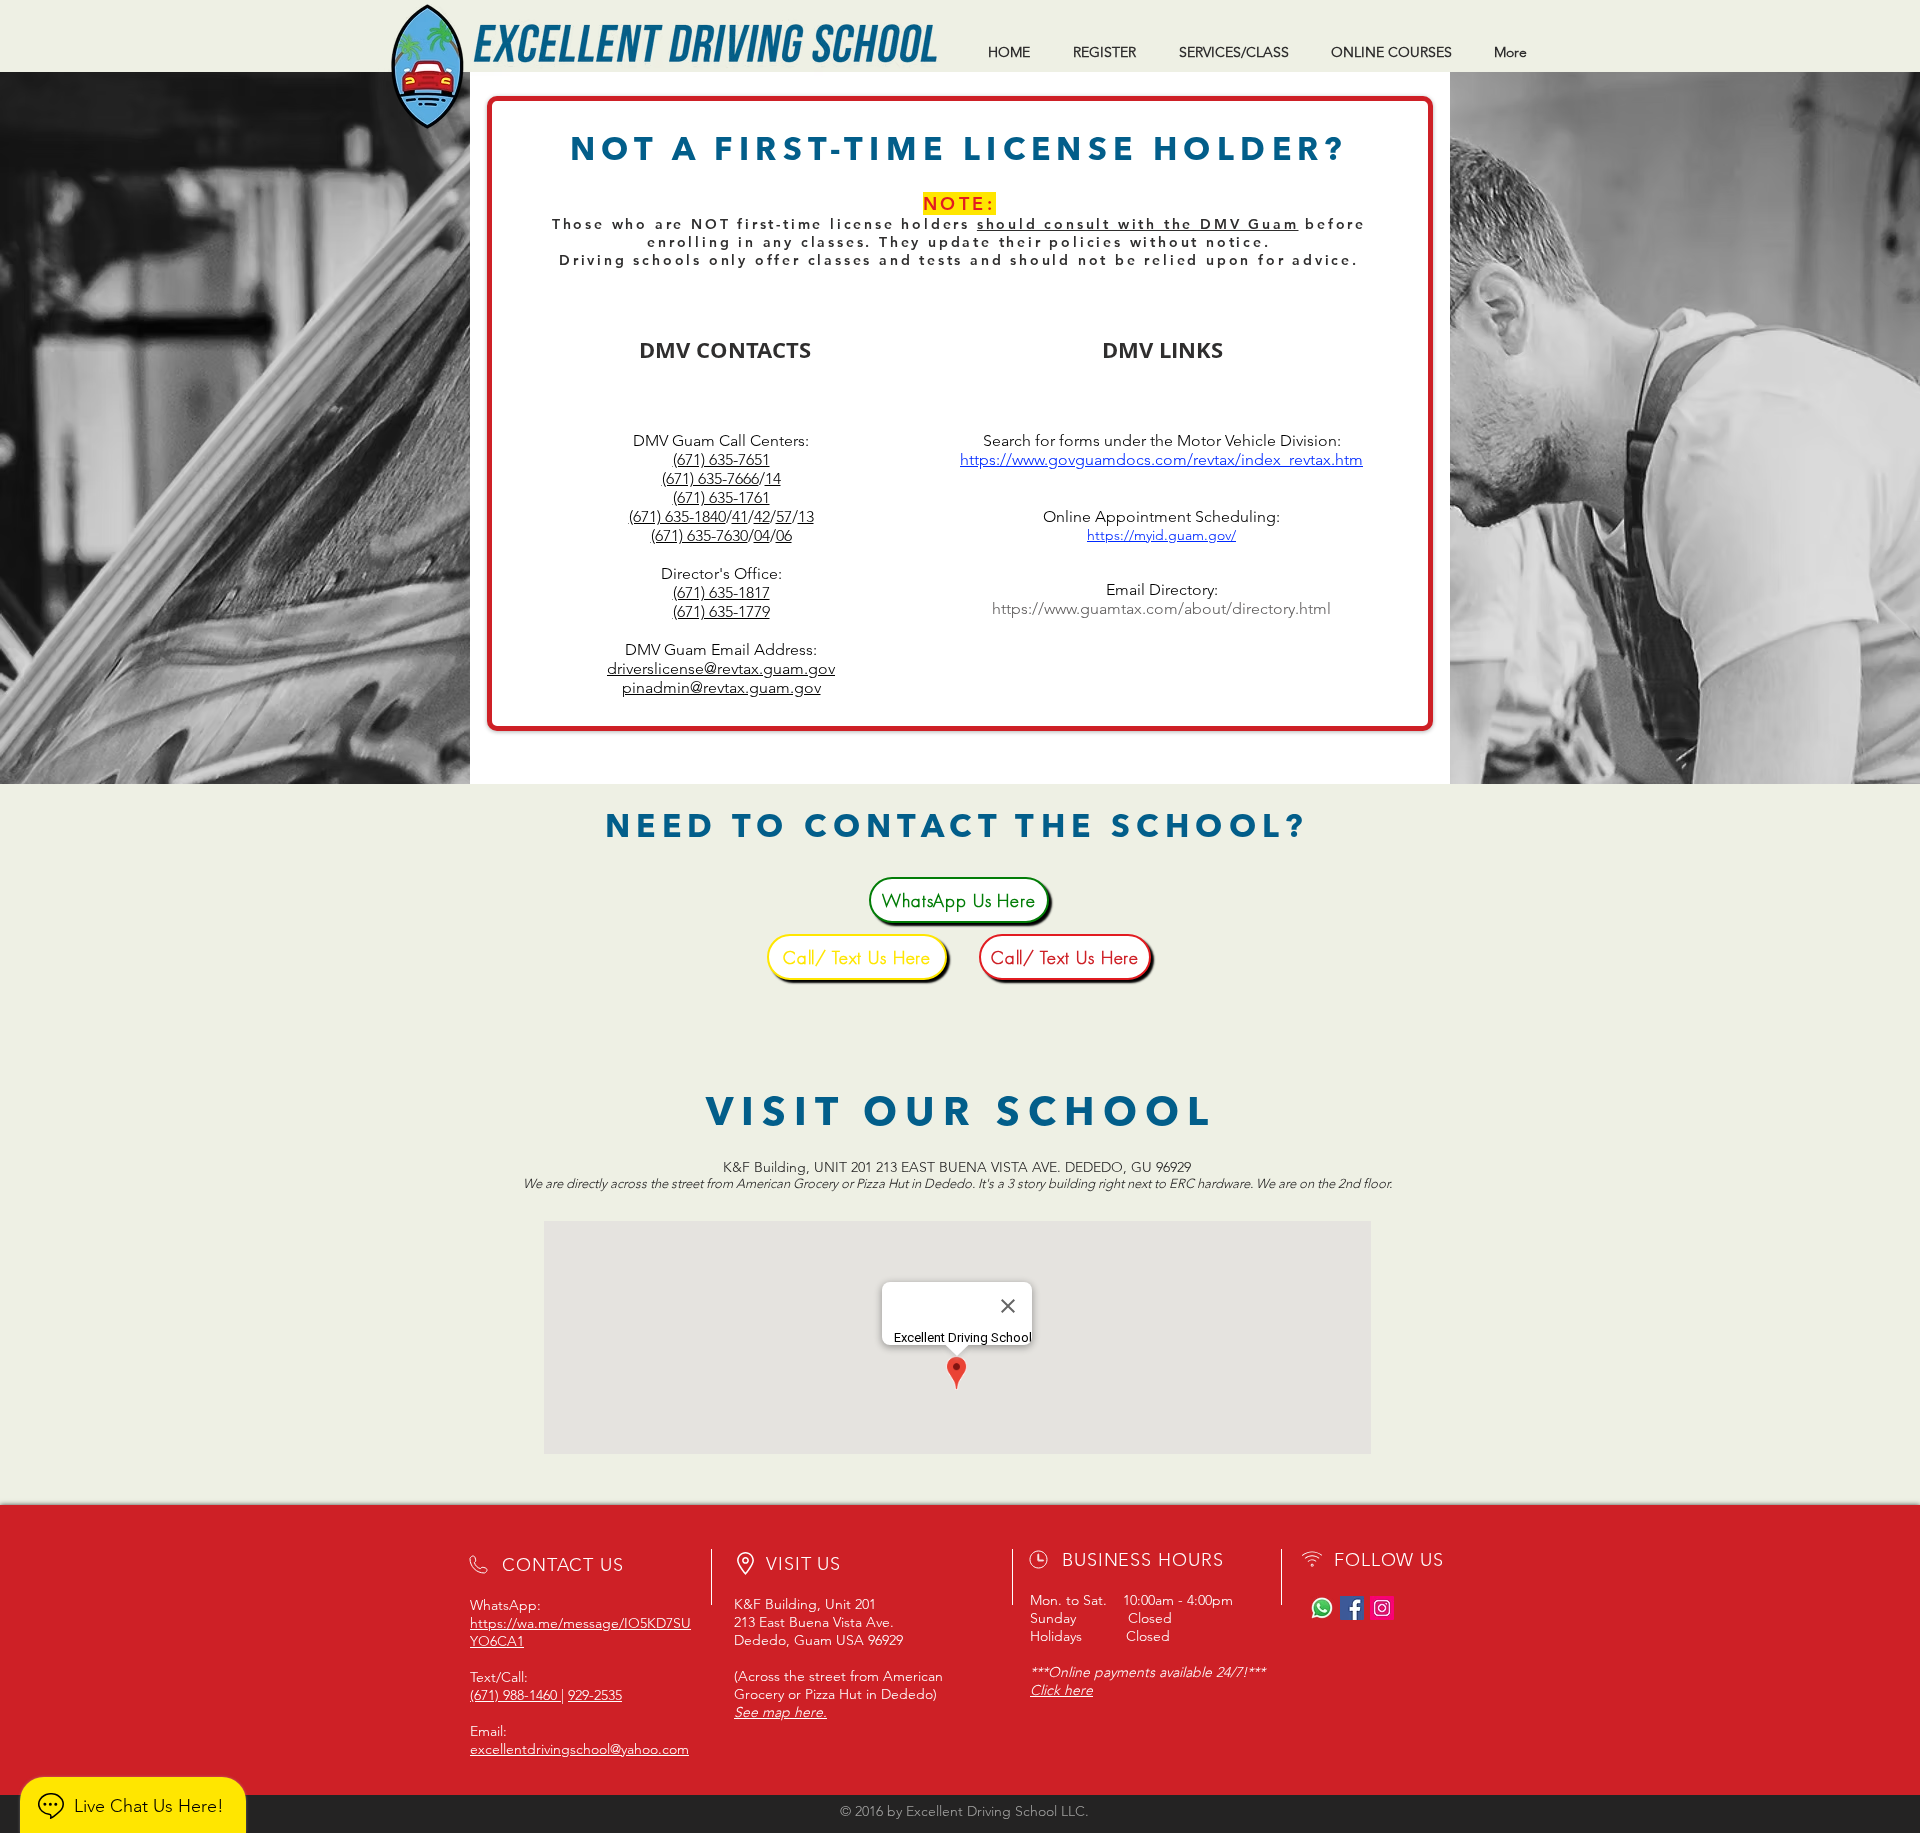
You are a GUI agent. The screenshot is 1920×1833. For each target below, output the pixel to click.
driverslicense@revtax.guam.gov (721, 668)
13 (806, 516)
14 (773, 478)
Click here (1061, 1690)
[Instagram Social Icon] (1382, 1608)
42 (762, 516)
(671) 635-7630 (699, 535)
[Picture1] (1322, 1608)
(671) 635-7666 (710, 478)
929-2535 (595, 1695)
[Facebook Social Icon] (1352, 1608)
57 (784, 516)
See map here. (780, 1712)
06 (784, 535)
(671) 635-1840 (677, 516)
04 (762, 535)
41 (740, 516)
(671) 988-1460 (515, 1695)
